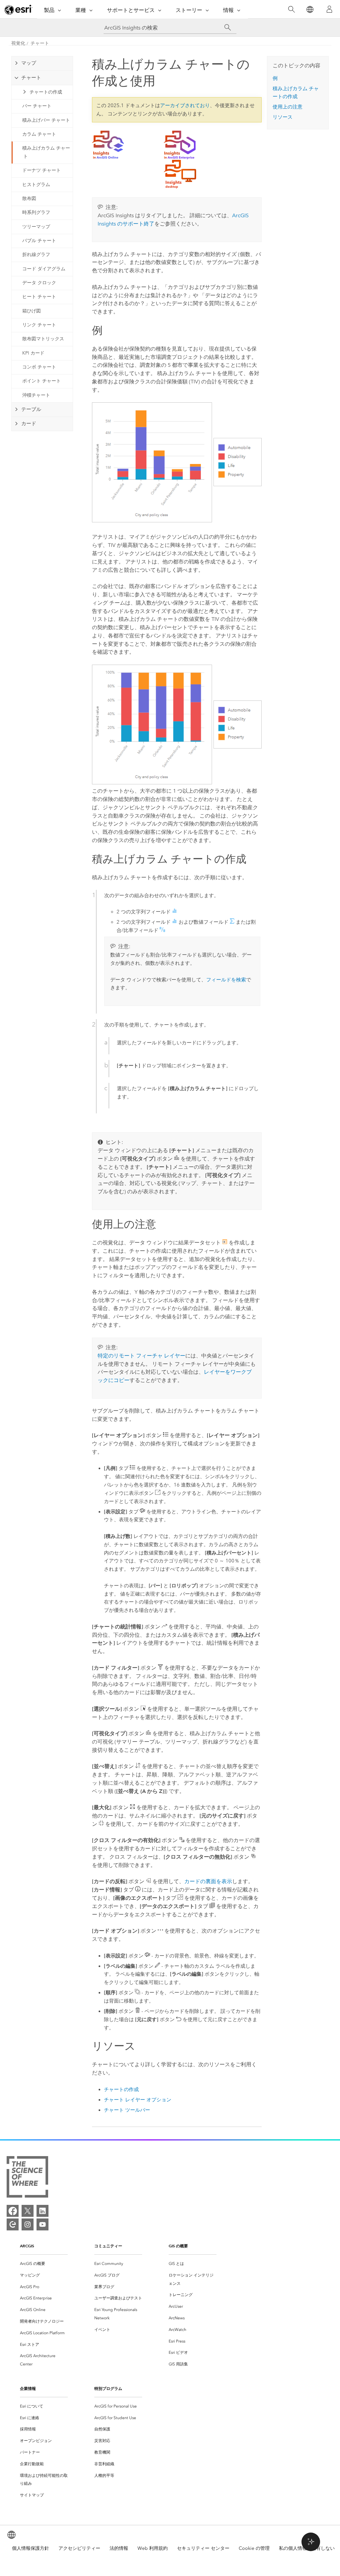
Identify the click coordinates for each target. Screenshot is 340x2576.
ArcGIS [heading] (27, 2246)
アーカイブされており (185, 105)
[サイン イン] (329, 9)
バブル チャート (39, 241)
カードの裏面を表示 (208, 1881)
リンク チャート (39, 325)
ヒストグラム (36, 185)
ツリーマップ (36, 227)
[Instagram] (28, 2224)
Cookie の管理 (254, 2548)
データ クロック (39, 283)
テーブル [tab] (31, 409)
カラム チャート (39, 134)
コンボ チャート (39, 367)
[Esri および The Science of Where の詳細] (27, 2178)
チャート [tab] (31, 78)
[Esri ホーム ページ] (19, 10)
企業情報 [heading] (28, 2388)
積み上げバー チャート (46, 120)
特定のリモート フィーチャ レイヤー (141, 1356)
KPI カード (33, 353)
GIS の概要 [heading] (178, 2246)
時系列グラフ (36, 212)
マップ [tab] (29, 63)
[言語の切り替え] (310, 9)
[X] (28, 2211)
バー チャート (37, 106)
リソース (283, 117)
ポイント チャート (42, 381)
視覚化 (18, 43)
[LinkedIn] (42, 2211)
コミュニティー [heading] (108, 2246)
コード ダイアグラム (44, 269)
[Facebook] (13, 2211)
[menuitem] (44, 2264)
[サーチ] (228, 28)
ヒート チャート (39, 297)
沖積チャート (36, 395)
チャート (40, 43)
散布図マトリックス (43, 339)
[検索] (291, 9)
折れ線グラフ (36, 255)
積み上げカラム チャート (46, 152)
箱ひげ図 (32, 311)
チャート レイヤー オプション (138, 2100)
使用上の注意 (288, 107)
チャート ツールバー (127, 2110)
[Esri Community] (13, 2224)
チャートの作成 (46, 92)
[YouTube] (42, 2224)
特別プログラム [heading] (108, 2388)
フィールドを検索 (226, 980)
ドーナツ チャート (42, 170)
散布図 (29, 198)
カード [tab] (29, 424)
